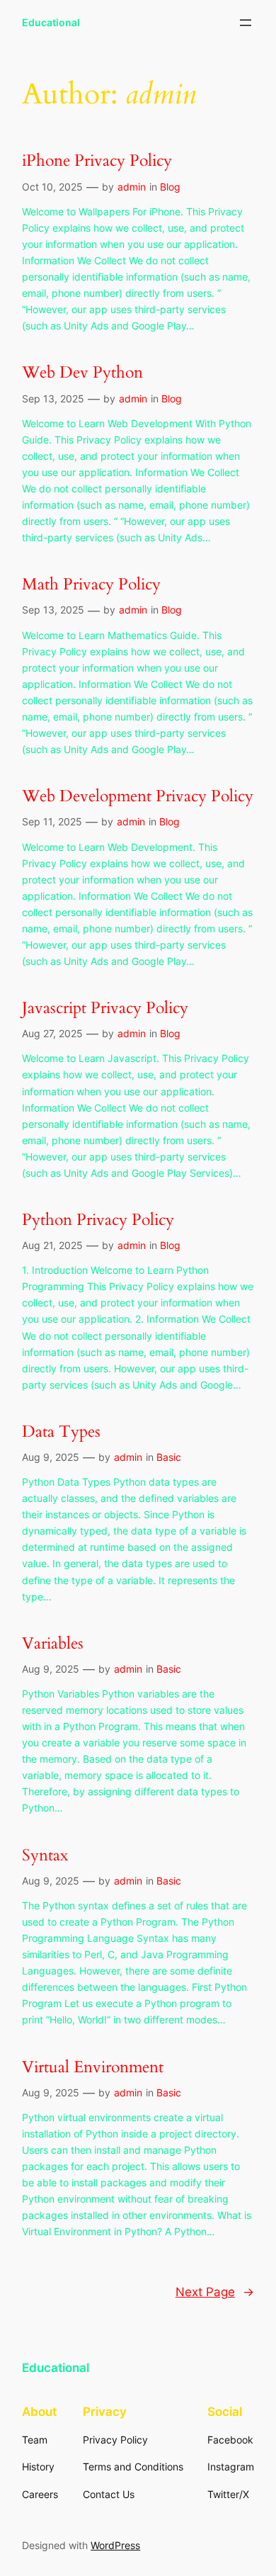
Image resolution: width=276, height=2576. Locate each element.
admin (132, 187)
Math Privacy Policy (91, 584)
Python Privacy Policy (98, 1220)
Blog (170, 187)
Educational (51, 22)
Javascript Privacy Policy (105, 1008)
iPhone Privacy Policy (97, 160)
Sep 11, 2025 (52, 821)
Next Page (215, 2292)
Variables (53, 1643)
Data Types (61, 1431)
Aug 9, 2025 (51, 1457)
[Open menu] (246, 23)
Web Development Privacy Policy (138, 796)
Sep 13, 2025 (53, 399)
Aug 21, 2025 (52, 1245)
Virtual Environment (93, 2067)
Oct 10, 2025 (52, 187)
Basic (169, 1457)
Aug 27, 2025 (52, 1033)
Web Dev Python (82, 372)
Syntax (45, 1855)
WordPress (115, 2545)
